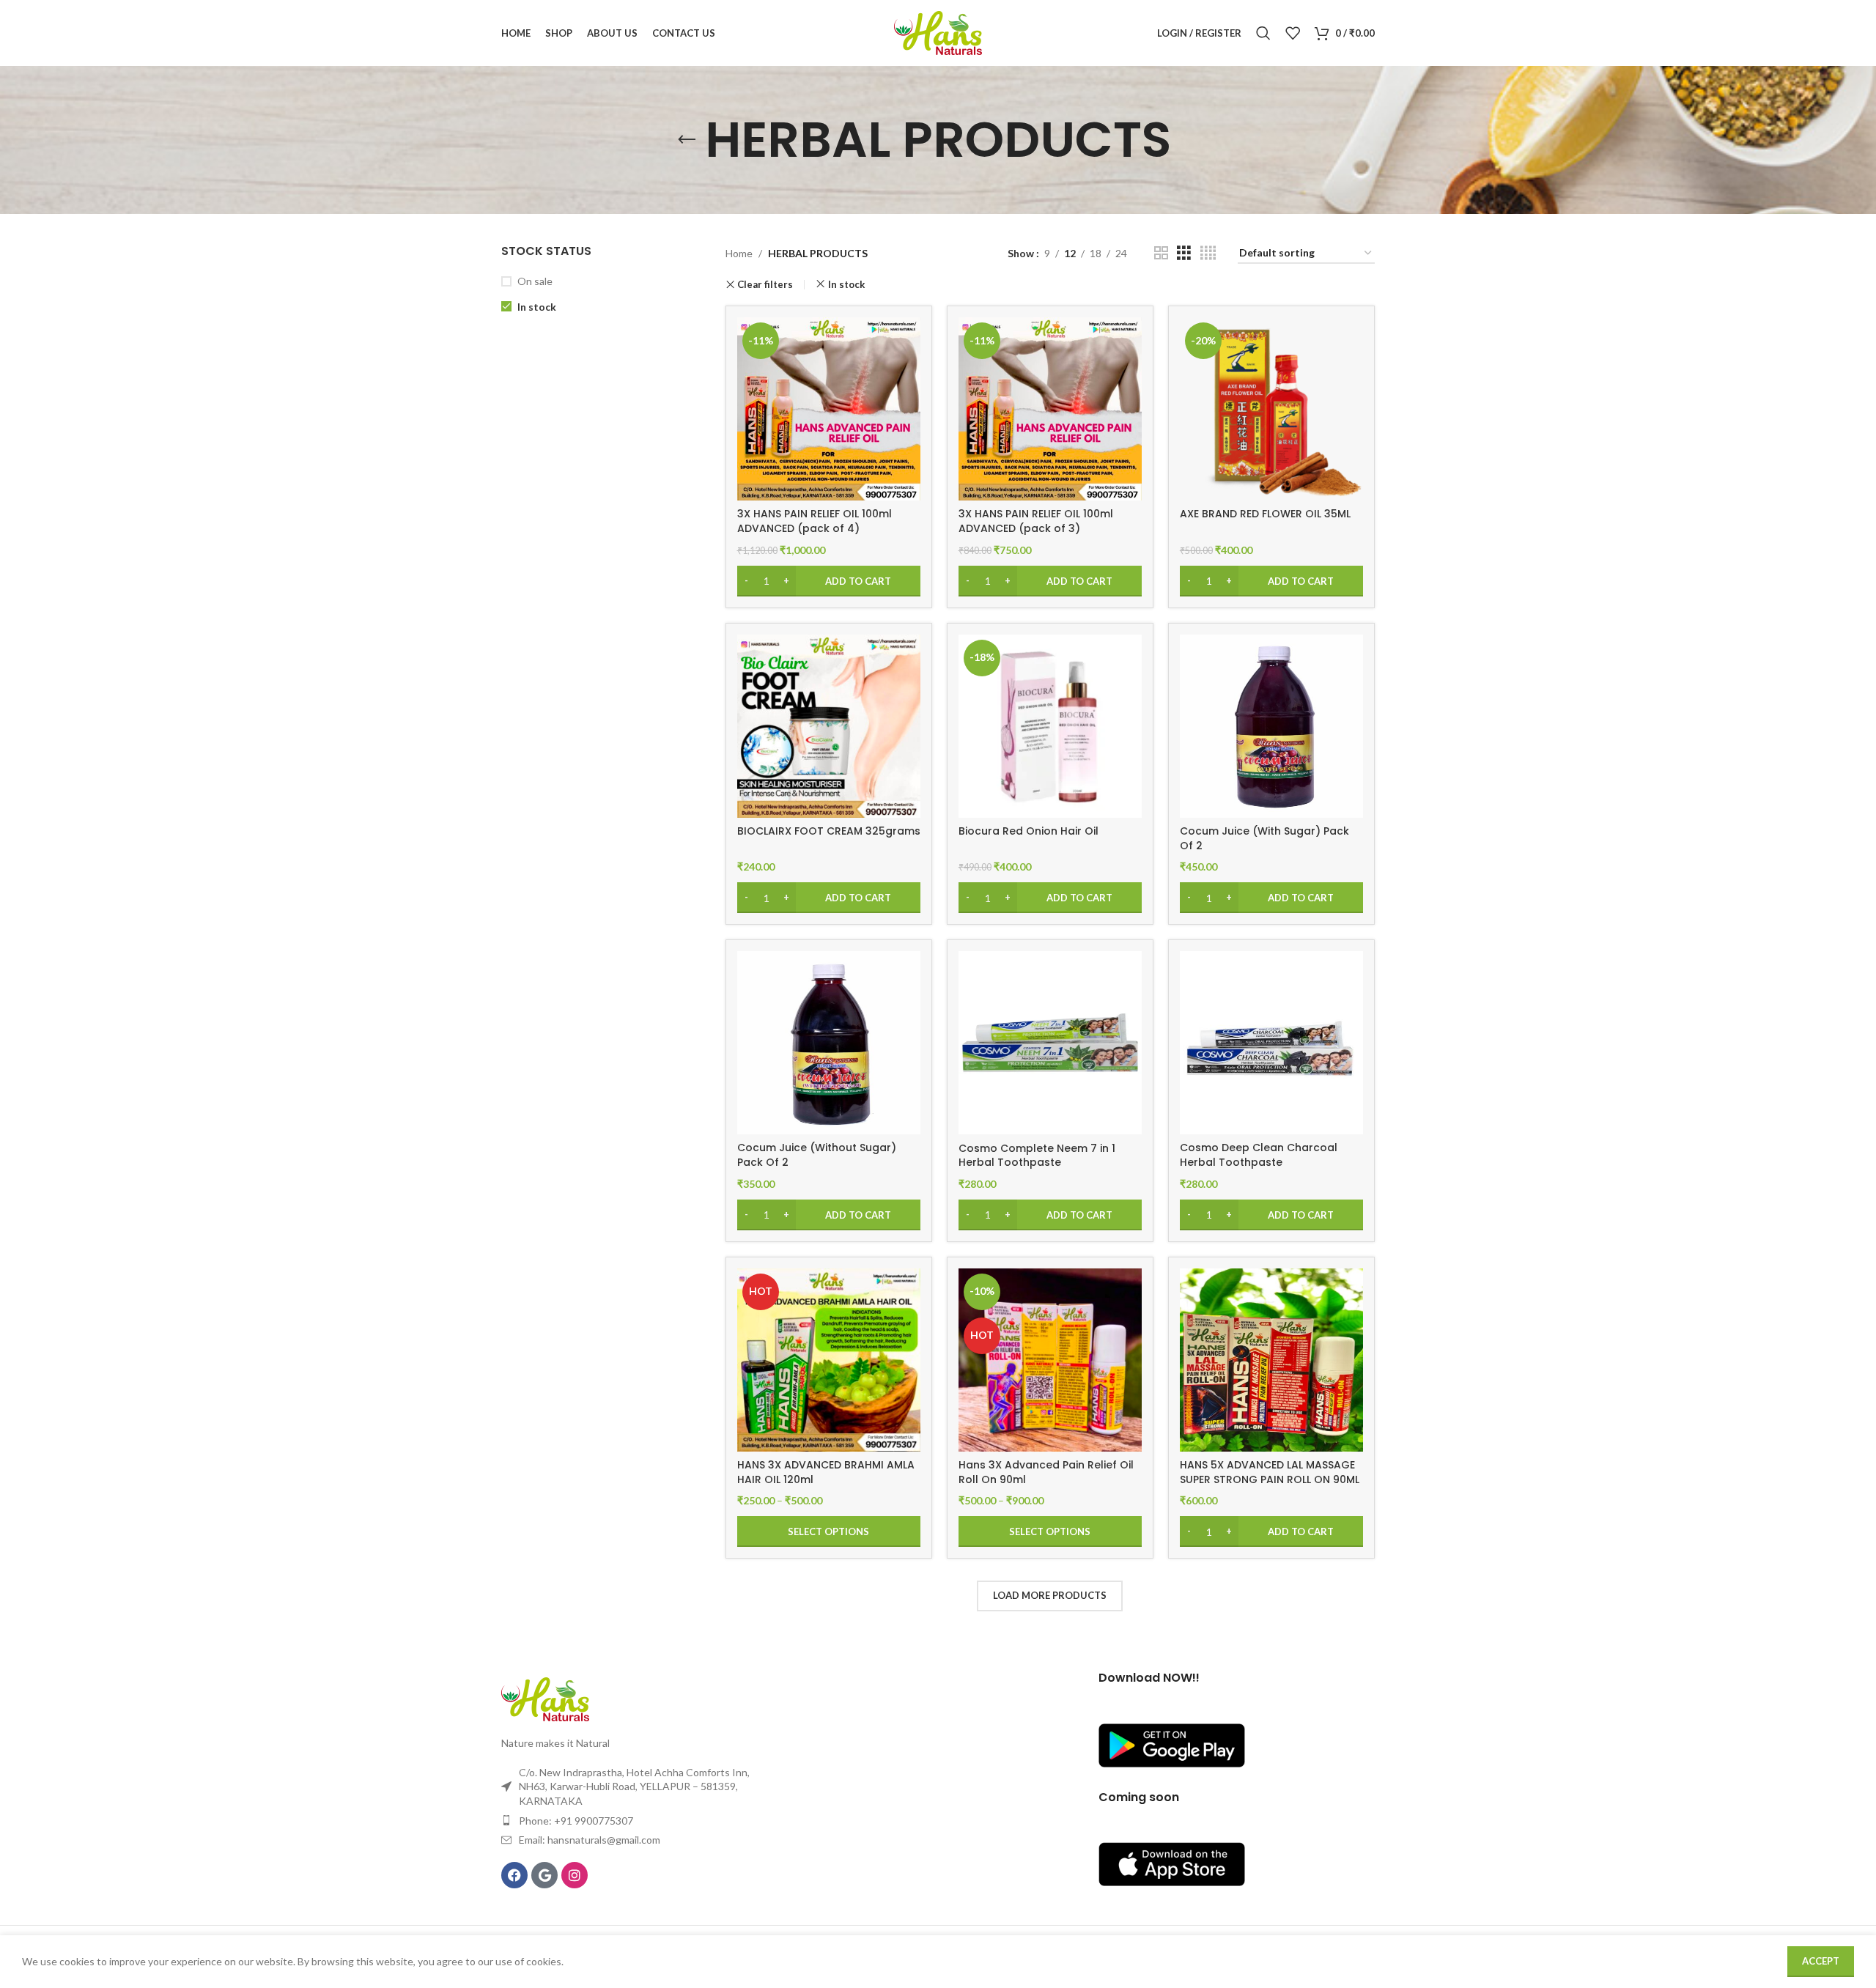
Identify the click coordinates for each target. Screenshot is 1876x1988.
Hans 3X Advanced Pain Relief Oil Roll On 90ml (1046, 1472)
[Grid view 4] (1208, 253)
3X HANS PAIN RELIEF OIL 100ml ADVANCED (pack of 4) (815, 521)
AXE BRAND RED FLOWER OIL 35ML (1265, 514)
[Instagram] (575, 1875)
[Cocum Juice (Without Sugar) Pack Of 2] (829, 1043)
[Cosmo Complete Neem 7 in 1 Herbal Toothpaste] (1050, 1043)
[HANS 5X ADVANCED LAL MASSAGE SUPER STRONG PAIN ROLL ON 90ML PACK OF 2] (1271, 1360)
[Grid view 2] (1161, 253)
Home (739, 253)
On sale (535, 281)
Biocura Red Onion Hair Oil (1029, 831)
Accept (1821, 1961)
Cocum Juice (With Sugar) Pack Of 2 (1264, 838)
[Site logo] (938, 32)
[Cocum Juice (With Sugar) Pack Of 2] (1271, 726)
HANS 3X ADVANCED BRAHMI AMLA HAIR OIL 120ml (826, 1472)
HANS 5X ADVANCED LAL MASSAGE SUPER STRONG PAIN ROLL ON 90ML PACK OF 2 (1270, 1479)
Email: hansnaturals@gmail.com (590, 1840)
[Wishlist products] (1293, 33)
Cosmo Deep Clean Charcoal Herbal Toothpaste (1259, 1155)
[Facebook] (514, 1875)
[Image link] (545, 1698)
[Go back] (687, 140)
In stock (537, 307)
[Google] (544, 1875)
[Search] (1263, 33)
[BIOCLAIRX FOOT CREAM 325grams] (829, 726)
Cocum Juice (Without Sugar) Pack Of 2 (817, 1155)
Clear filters (765, 285)
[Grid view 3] (1184, 253)
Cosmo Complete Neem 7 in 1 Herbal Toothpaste (1037, 1156)
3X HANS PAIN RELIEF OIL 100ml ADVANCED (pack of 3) (1036, 521)
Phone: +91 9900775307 (576, 1821)
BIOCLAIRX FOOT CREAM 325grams (829, 831)
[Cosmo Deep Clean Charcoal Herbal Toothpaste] (1271, 1043)
